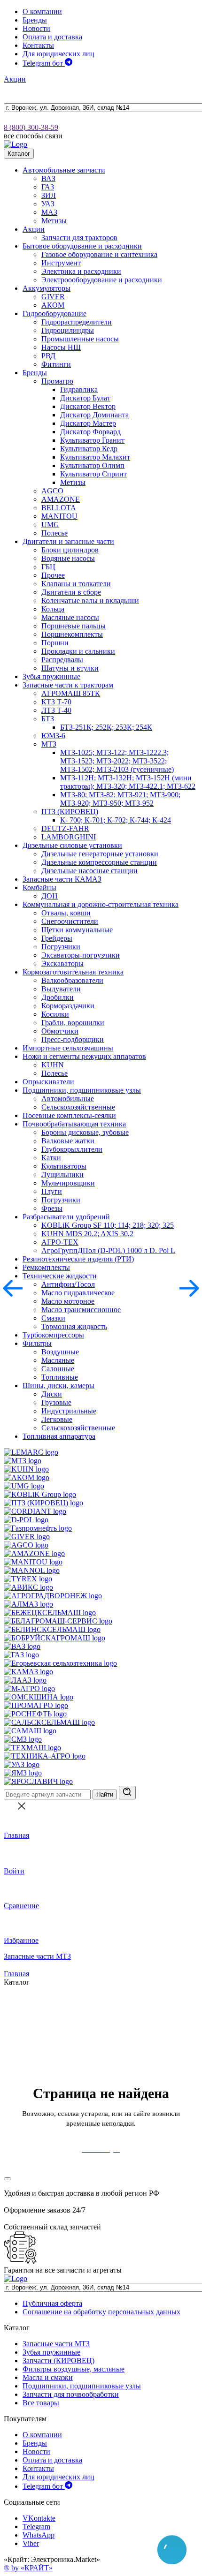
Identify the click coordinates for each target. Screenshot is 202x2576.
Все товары (41, 2403)
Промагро (57, 381)
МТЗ (49, 744)
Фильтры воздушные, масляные (74, 2369)
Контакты (38, 45)
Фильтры (37, 1343)
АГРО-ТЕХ (60, 1242)
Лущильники (62, 1175)
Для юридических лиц (58, 54)
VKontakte (39, 2518)
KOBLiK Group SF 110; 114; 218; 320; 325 (108, 1225)
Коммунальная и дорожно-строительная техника (101, 904)
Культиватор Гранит (92, 440)
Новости (36, 28)
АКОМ (53, 305)
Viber (31, 2543)
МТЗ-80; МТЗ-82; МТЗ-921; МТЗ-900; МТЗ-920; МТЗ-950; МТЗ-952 (120, 799)
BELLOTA (59, 508)
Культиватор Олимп (92, 465)
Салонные (58, 1369)
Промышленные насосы (80, 339)
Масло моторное (68, 1301)
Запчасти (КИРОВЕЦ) (58, 2361)
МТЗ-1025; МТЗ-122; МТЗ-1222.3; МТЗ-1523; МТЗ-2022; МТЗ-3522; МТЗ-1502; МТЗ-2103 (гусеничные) (117, 761)
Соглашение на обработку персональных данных (101, 2312)
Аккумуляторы (47, 288)
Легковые (57, 1419)
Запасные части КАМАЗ (62, 879)
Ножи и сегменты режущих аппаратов (84, 1056)
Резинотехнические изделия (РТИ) (78, 1259)
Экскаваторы (62, 963)
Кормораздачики (68, 1006)
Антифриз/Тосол (68, 1284)
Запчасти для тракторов (79, 238)
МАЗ (49, 212)
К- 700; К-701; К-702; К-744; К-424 (116, 820)
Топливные (60, 1377)
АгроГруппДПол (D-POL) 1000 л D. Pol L (108, 1250)
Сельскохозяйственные (78, 1107)
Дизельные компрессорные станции (99, 862)
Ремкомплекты (46, 1267)
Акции (15, 79)
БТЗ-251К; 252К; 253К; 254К (106, 727)
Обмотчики (60, 1031)
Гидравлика (79, 389)
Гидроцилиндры (68, 330)
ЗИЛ (49, 195)
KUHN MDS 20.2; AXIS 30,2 (87, 1234)
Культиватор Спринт (93, 474)
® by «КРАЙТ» (28, 2568)
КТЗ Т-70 (56, 702)
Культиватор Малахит (95, 457)
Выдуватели (61, 989)
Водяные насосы (68, 558)
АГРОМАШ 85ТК (71, 693)
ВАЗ (48, 178)
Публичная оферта (52, 2303)
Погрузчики (61, 947)
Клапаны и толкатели (76, 584)
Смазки (53, 1318)
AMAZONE (61, 499)
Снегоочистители (70, 921)
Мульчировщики (68, 1183)
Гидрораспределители (77, 322)
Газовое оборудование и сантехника (99, 254)
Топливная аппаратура (59, 1436)
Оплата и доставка (52, 37)
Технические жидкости (60, 1276)
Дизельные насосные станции (89, 871)
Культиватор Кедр (89, 449)
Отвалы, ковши (66, 913)
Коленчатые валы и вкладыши (90, 601)
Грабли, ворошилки (73, 1023)
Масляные (58, 1360)
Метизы (54, 221)
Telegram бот (44, 63)
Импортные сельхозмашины (68, 1048)
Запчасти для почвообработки (71, 2394)
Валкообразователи (72, 980)
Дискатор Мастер (88, 423)
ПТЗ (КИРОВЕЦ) (70, 812)
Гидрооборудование (54, 314)
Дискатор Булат (85, 398)
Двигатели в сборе (71, 592)
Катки (51, 1158)
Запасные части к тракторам (68, 685)
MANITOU (59, 516)
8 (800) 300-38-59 (31, 127)
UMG (50, 525)
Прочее (53, 575)
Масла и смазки (48, 2377)
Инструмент (61, 263)
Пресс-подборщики (73, 1039)
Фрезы (52, 1208)
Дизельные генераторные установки (100, 854)
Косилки (55, 1014)
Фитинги (56, 364)
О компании (42, 11)
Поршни (55, 643)
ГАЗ (48, 187)
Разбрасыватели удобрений (66, 1217)
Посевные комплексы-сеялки (69, 1115)
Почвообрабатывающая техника (74, 1124)
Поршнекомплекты (72, 634)
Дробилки (58, 997)
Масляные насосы (70, 617)
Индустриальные (69, 1411)
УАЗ (48, 204)
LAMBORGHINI (69, 837)
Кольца (53, 609)
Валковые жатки (68, 1141)
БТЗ (48, 719)
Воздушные (60, 1352)
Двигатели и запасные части (68, 541)
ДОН (50, 896)
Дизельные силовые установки (72, 845)
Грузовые (56, 1402)
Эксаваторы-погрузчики (81, 955)
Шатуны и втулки (70, 668)
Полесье (54, 533)
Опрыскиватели (48, 1082)
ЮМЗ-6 (53, 736)
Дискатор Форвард (90, 432)
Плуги (52, 1191)
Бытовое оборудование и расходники (82, 246)
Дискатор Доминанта (94, 415)
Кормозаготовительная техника (73, 972)
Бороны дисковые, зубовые (85, 1132)
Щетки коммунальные (77, 930)
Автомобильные (68, 1099)
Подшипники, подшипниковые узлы (82, 1090)
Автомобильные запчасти (64, 170)
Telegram (36, 2527)
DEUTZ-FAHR (65, 828)
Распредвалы (62, 660)
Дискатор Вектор (88, 406)
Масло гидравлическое (78, 1293)
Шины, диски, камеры (58, 1386)
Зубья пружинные (51, 676)
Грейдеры (57, 938)
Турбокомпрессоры (53, 1335)
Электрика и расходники (81, 271)
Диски (52, 1394)
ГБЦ (48, 567)
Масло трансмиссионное (81, 1310)
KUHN (53, 1065)
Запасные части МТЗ (37, 1956)
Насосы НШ (61, 347)
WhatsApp (39, 2535)
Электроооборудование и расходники (102, 280)
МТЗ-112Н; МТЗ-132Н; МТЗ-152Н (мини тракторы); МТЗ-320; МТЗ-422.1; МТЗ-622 (128, 782)
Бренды (35, 20)
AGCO (52, 491)
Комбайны (39, 888)
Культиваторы (64, 1166)
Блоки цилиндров (70, 550)
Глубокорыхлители (72, 1149)
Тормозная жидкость (74, 1326)
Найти (105, 1794)
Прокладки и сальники (78, 651)
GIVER (53, 297)
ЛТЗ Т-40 (56, 710)
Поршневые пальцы (74, 626)
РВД (48, 356)
